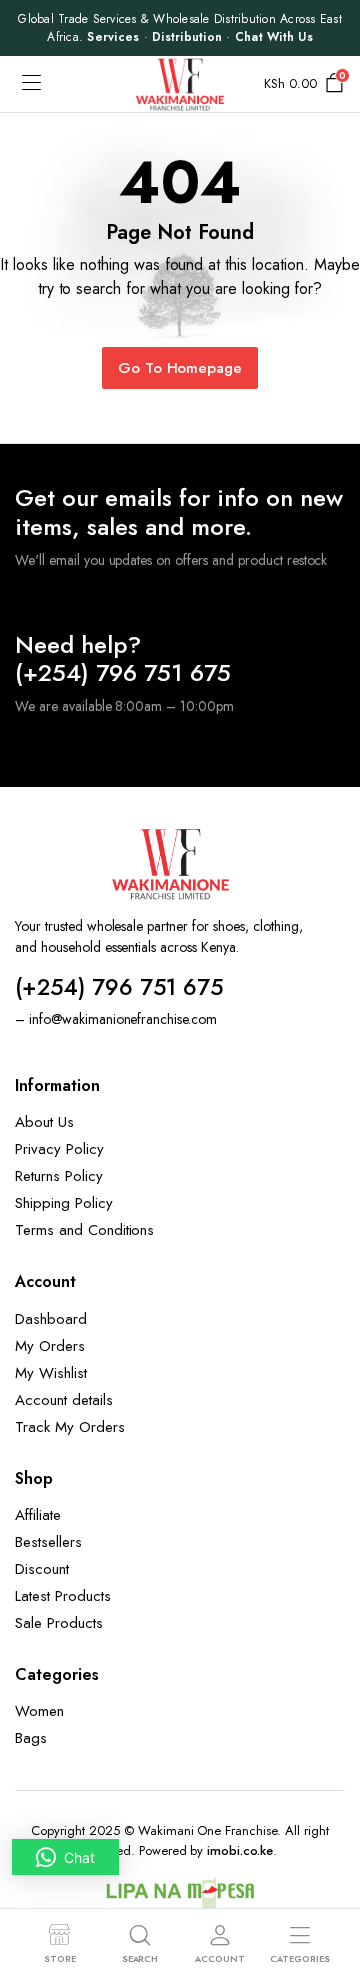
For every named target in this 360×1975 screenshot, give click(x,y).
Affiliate (38, 1515)
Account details (64, 1400)
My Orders (50, 1346)
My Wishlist (51, 1373)
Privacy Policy (59, 1149)
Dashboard (51, 1319)
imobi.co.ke (240, 1850)
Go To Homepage (180, 368)
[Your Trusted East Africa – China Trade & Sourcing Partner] (180, 84)
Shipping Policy (64, 1203)
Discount (42, 1569)
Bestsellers (48, 1542)
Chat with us (274, 37)
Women (39, 1711)
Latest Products (63, 1596)
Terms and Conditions (84, 1230)
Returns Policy (59, 1176)
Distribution (187, 37)
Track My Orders (70, 1427)
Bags (31, 1738)
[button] (65, 1857)
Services (113, 37)
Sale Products (59, 1623)
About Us (44, 1122)
